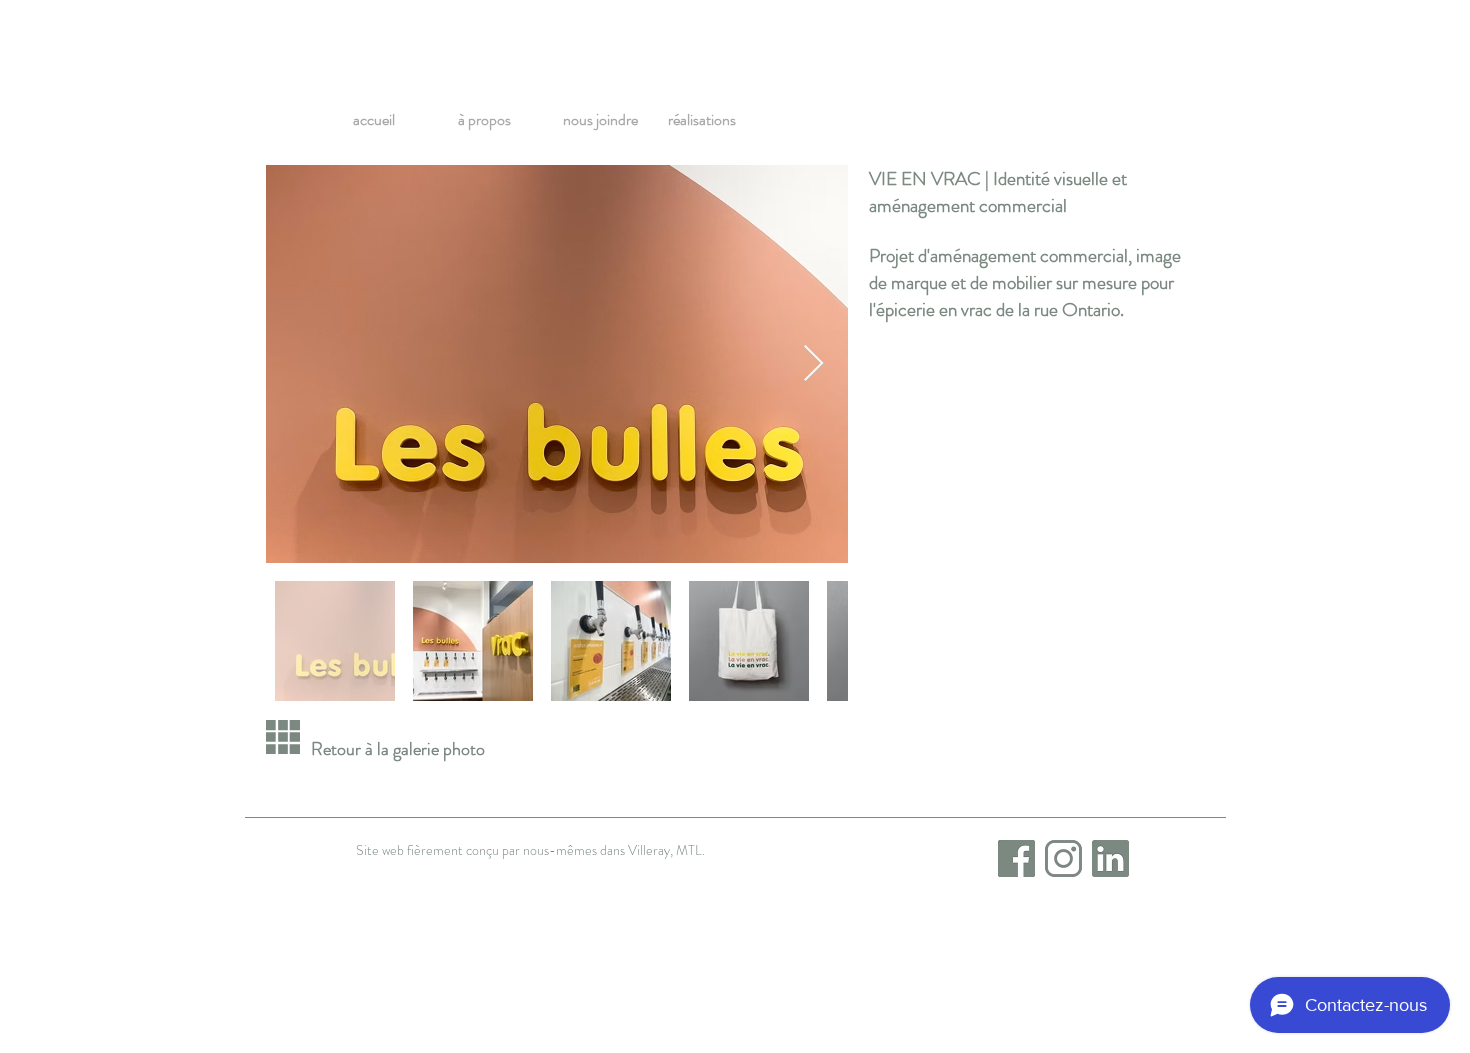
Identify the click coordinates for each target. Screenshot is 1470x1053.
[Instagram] (1063, 858)
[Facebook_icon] (1016, 858)
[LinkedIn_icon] (1110, 858)
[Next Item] (813, 364)
